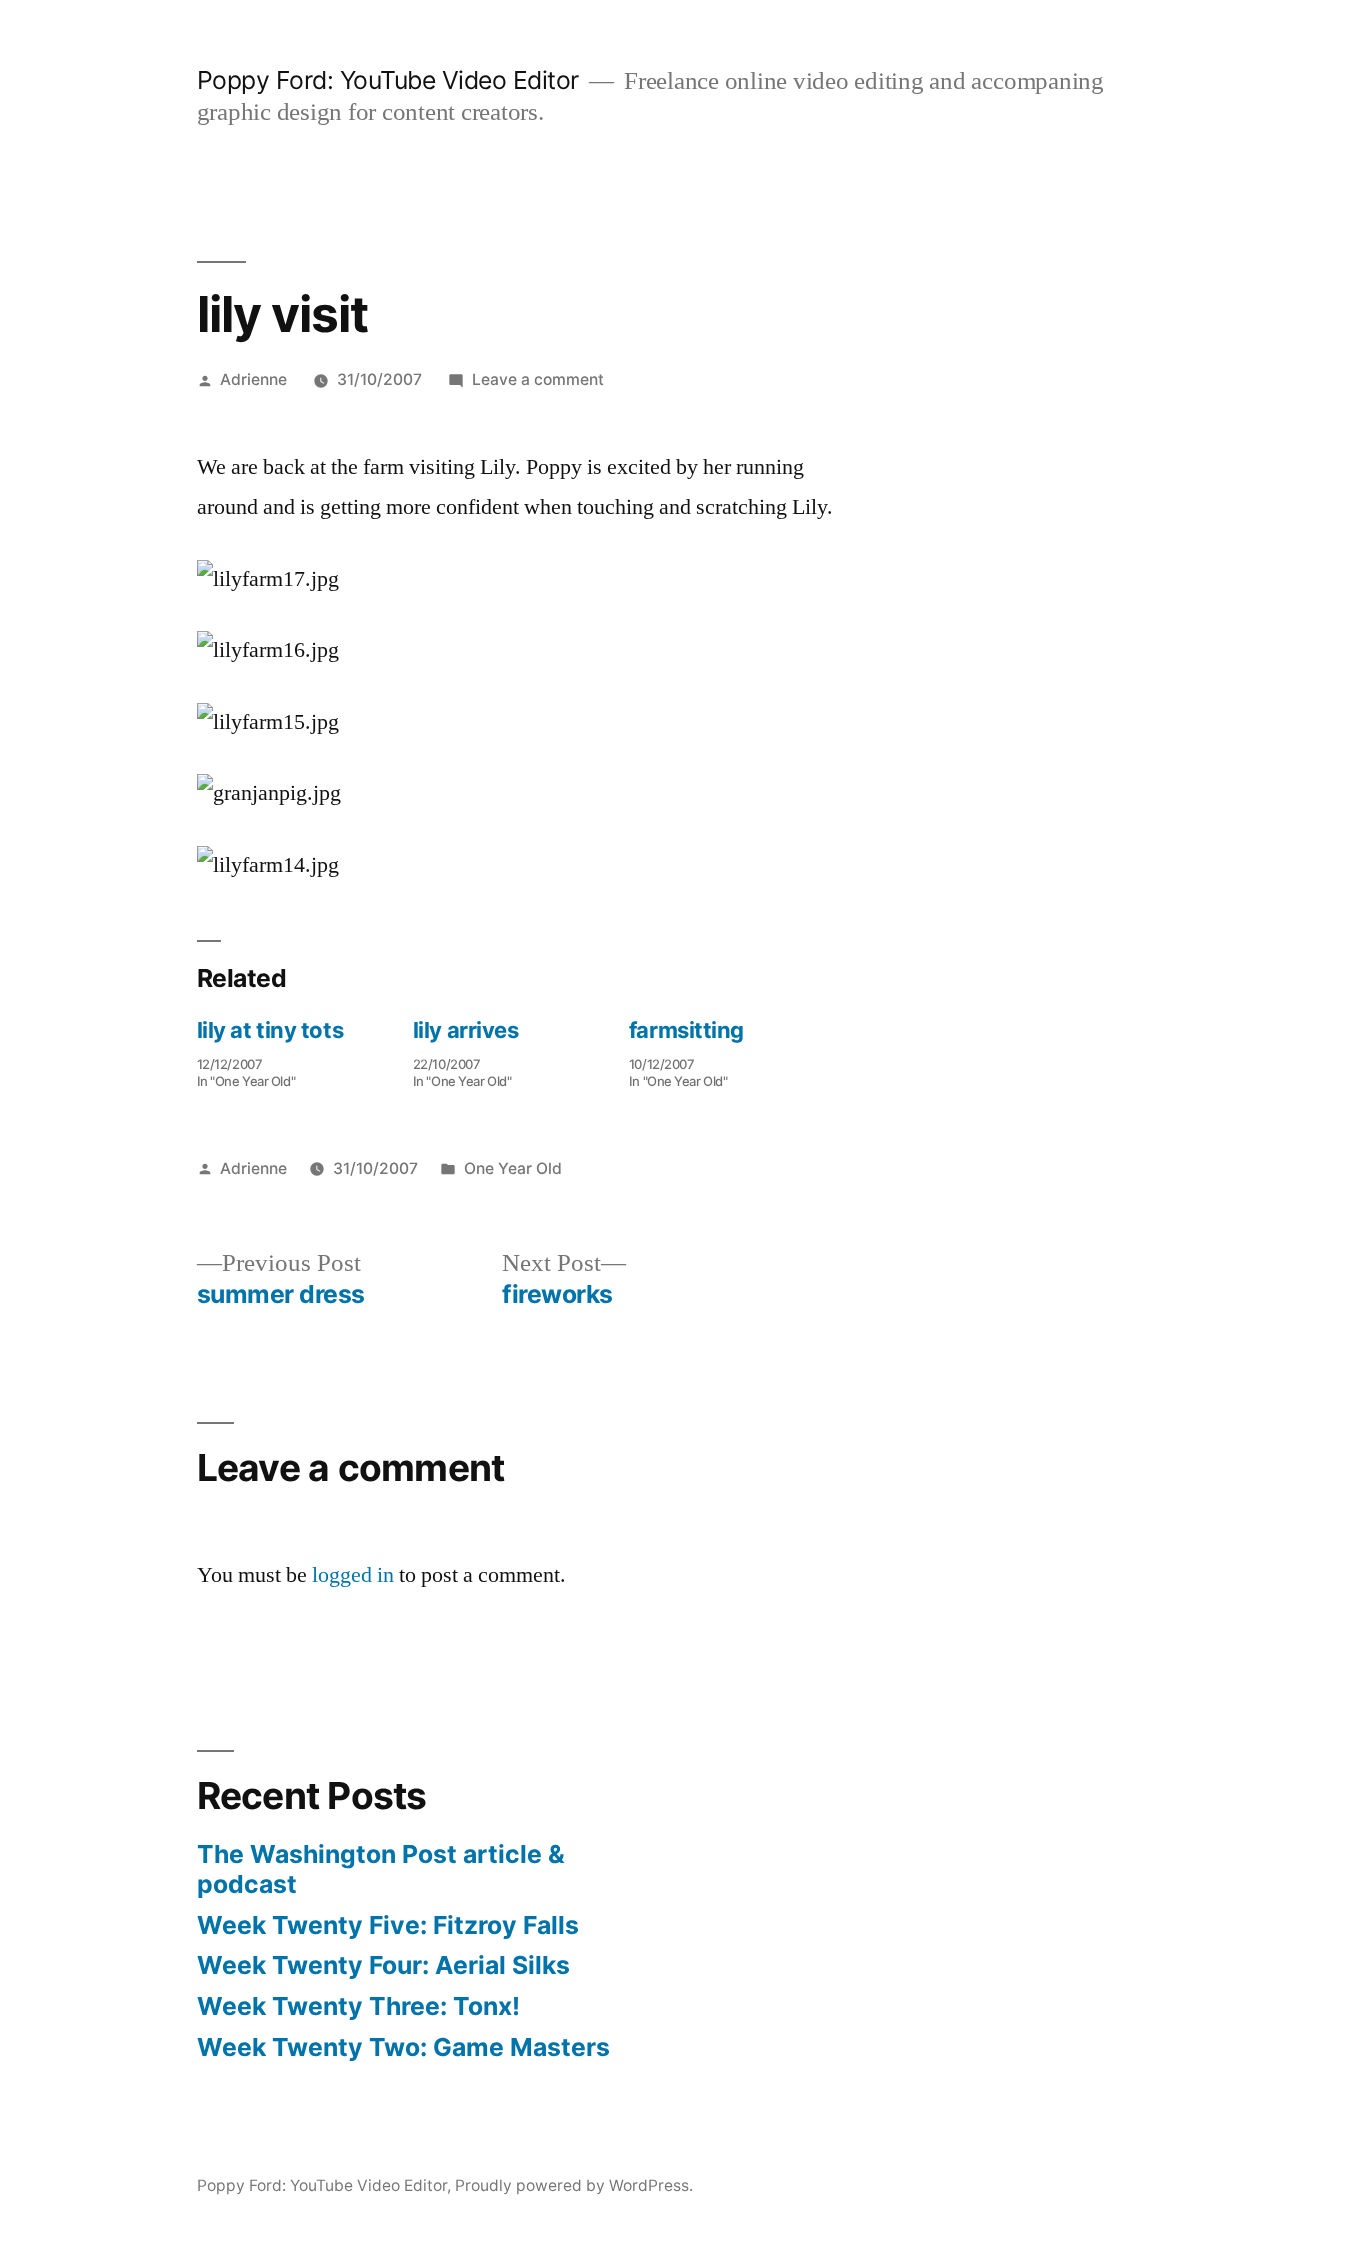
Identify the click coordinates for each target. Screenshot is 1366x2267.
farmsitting (686, 1030)
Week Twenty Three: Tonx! (358, 2006)
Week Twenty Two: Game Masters (403, 2047)
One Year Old (513, 1168)
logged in (353, 1575)
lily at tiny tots (270, 1030)
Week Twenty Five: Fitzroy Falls (388, 1925)
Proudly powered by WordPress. (574, 2185)
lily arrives (466, 1030)
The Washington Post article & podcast (381, 1869)
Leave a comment (538, 379)
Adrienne (253, 379)
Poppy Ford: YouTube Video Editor (388, 80)
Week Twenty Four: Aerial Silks (383, 1965)
